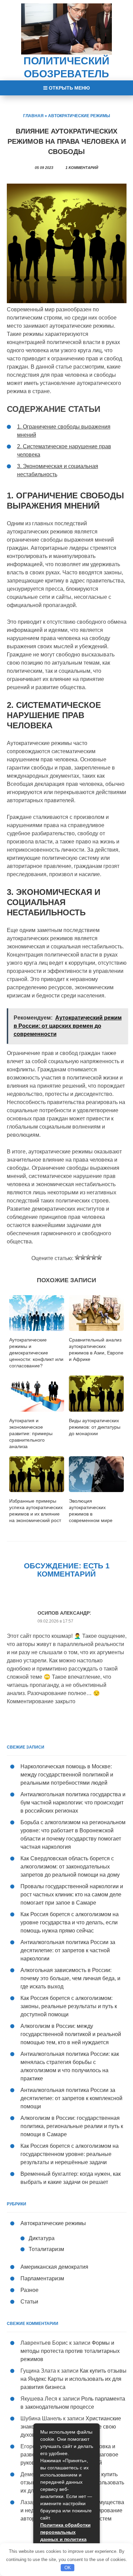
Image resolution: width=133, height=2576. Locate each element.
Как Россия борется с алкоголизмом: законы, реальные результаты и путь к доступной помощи (69, 2006)
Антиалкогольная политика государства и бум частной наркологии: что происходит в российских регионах (73, 1803)
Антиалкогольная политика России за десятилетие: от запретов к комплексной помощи (71, 2098)
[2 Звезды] (83, 1257)
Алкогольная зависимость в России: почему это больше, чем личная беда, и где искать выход (70, 1978)
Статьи (29, 2302)
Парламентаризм (42, 2278)
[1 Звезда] (77, 1257)
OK (68, 2568)
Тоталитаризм (46, 2249)
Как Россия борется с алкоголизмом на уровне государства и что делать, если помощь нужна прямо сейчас (70, 1922)
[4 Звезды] (94, 1257)
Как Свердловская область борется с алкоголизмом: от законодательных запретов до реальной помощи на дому (70, 1867)
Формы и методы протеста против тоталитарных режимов (70, 2351)
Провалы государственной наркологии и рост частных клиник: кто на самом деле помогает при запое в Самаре (72, 1895)
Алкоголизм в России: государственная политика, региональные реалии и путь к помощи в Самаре (72, 2126)
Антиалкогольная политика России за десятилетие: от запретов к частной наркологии (68, 1950)
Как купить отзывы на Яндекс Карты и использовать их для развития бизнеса (73, 2379)
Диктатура (42, 2238)
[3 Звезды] (88, 1257)
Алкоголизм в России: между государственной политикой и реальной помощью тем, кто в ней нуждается (71, 2034)
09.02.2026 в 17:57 (55, 1621)
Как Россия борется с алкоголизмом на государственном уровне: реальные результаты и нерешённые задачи (70, 2154)
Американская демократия (54, 2267)
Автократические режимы (79, 116)
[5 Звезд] (99, 1257)
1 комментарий (82, 168)
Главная (33, 116)
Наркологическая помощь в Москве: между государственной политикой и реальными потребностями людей (67, 1775)
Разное (29, 2290)
